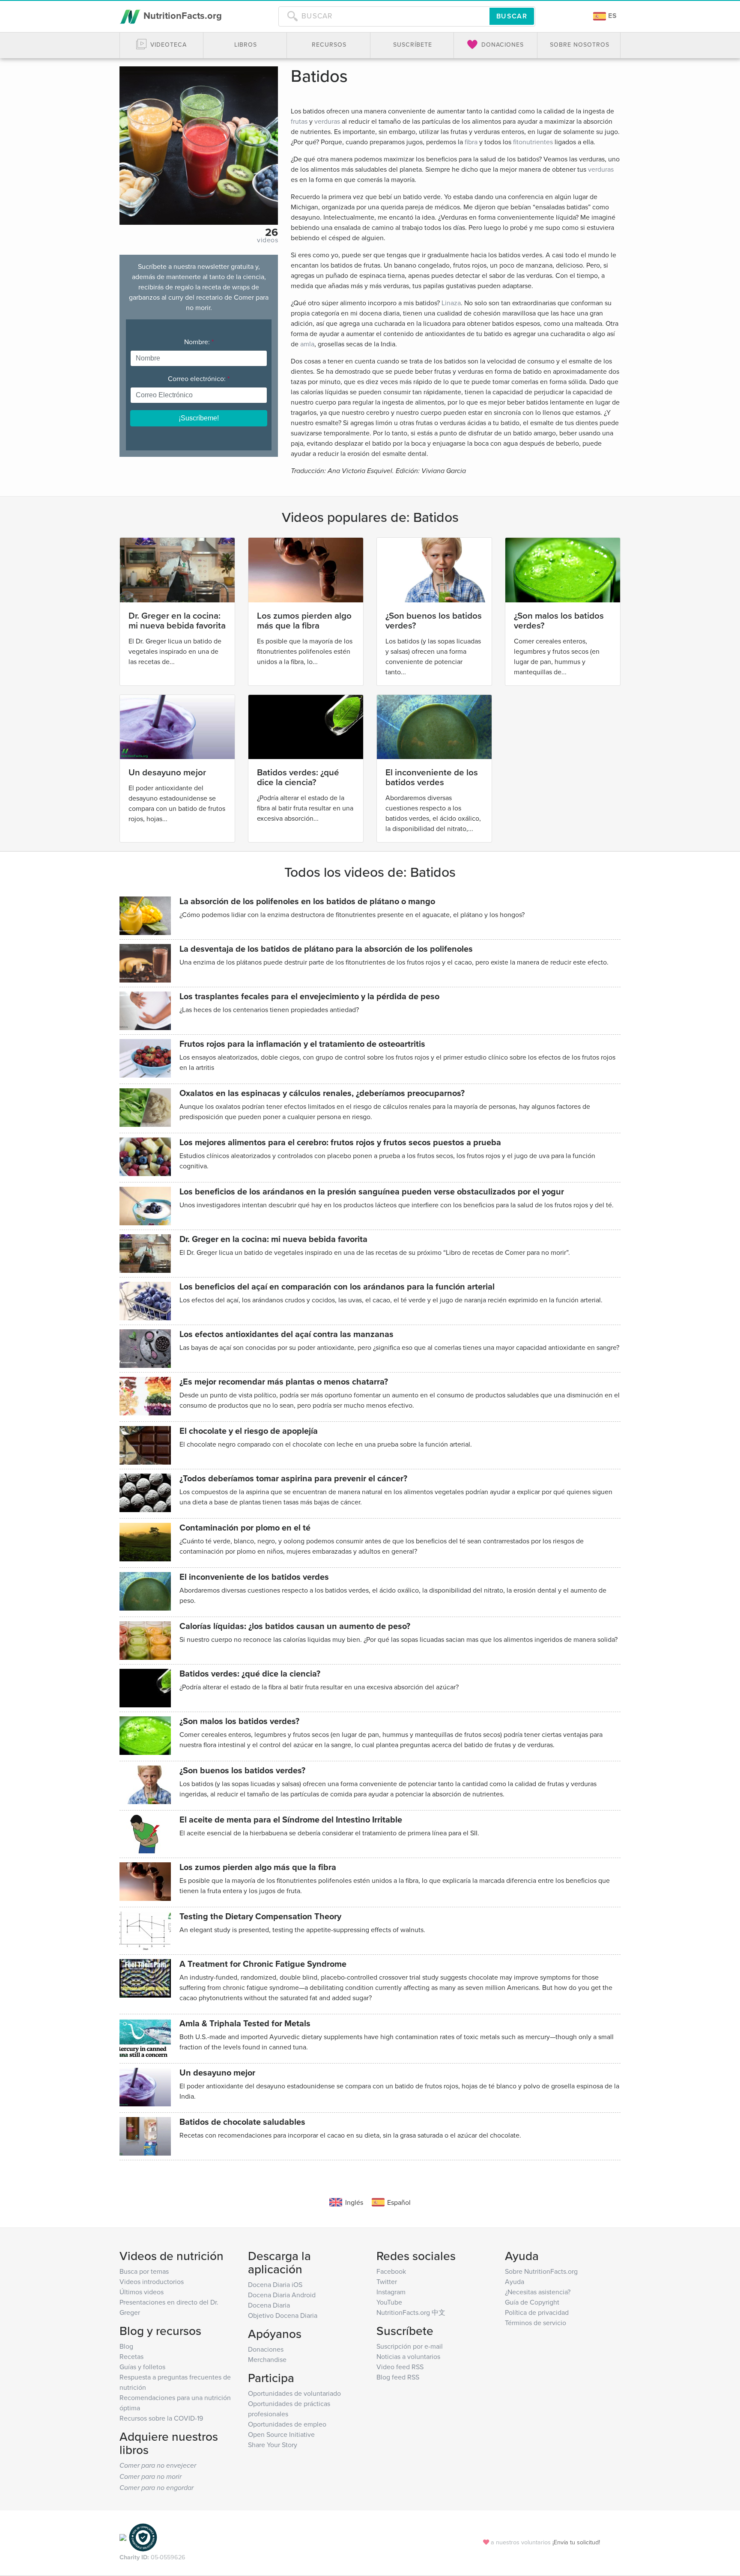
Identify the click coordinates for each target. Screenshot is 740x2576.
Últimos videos (142, 2292)
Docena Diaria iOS (275, 2284)
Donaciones (266, 2349)
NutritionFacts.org (181, 15)
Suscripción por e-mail (410, 2346)
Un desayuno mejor (167, 772)
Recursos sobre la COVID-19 (161, 2418)
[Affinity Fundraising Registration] (143, 2537)
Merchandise (267, 2359)
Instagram (391, 2292)
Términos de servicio (536, 2323)
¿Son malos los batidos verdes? (559, 620)
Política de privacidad (537, 2312)
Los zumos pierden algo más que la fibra (304, 620)
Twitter (387, 2281)
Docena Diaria (269, 2305)
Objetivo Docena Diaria (283, 2315)
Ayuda (515, 2281)
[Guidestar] (123, 2537)
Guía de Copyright (532, 2302)
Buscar (512, 16)
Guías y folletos (142, 2367)
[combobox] (384, 16)
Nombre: (199, 342)
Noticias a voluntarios (408, 2356)
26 (272, 232)
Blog (126, 2346)
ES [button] (612, 16)
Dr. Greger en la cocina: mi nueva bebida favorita (177, 620)
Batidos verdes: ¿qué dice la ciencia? (298, 777)
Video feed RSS (400, 2367)
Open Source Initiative (281, 2434)
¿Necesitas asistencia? (538, 2292)
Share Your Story (273, 2445)
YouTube (389, 2302)
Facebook (391, 2271)
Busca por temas (144, 2271)
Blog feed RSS (398, 2377)
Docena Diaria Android (282, 2295)
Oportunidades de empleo (287, 2424)
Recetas (131, 2356)
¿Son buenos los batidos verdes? (434, 620)
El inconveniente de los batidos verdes (432, 777)
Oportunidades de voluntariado (294, 2393)
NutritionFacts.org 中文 (411, 2312)
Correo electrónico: (199, 378)
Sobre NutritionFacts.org (541, 2271)
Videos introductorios (152, 2281)
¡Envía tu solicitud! (576, 2542)
